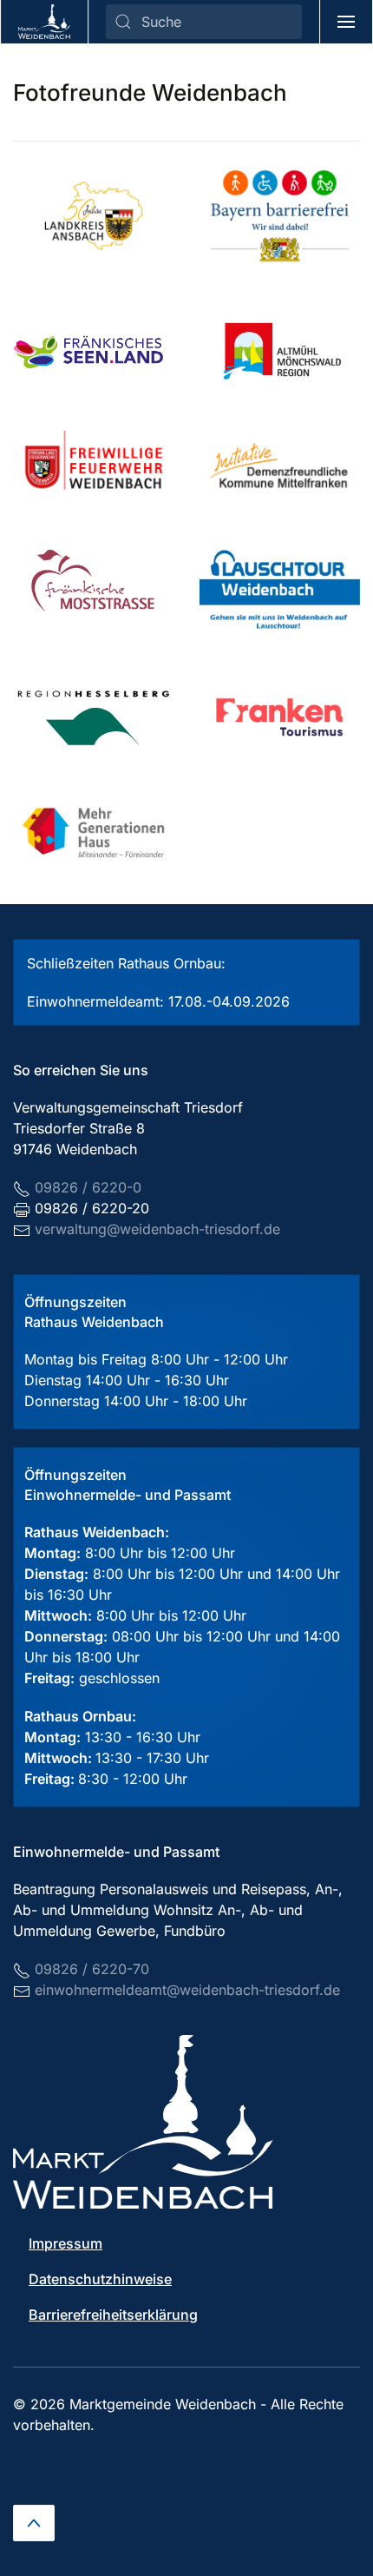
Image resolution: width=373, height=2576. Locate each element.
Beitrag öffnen (280, 216)
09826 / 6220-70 (92, 1969)
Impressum (65, 2243)
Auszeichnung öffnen (107, 216)
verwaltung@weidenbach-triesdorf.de (157, 1229)
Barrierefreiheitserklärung (113, 2315)
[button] (347, 22)
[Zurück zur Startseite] (45, 22)
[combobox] (204, 22)
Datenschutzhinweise (100, 2279)
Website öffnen (93, 351)
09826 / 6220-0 (88, 1187)
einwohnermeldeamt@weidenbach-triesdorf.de (187, 1990)
